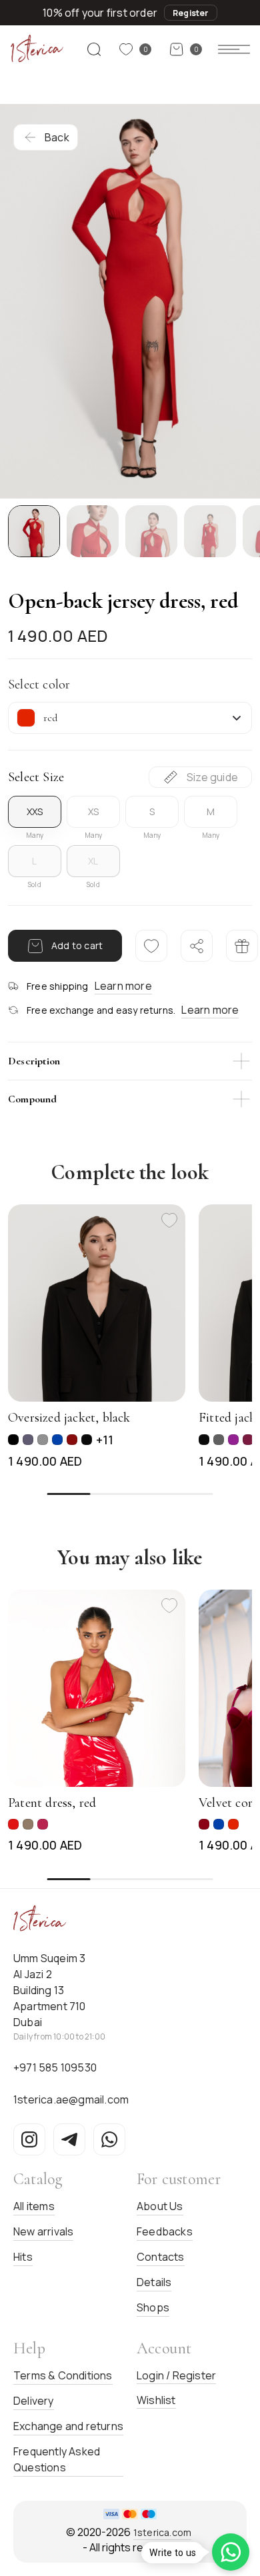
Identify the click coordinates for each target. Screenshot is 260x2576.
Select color (39, 684)
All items (34, 2206)
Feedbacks (165, 2231)
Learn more (123, 986)
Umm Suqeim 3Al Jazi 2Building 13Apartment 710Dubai (50, 1990)
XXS (35, 811)
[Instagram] (29, 2139)
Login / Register (176, 2375)
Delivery (34, 2401)
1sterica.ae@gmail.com (71, 2099)
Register (191, 13)
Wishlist (156, 2400)
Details (154, 2282)
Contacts (161, 2257)
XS (93, 811)
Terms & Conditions (63, 2375)
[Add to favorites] (169, 1220)
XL (93, 861)
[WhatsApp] (109, 2139)
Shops (153, 2307)
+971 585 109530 (55, 2067)
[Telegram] (69, 2139)
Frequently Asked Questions (57, 2459)
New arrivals (43, 2231)
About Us (160, 2206)
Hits (23, 2257)
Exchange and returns (68, 2426)
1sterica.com (162, 2532)
